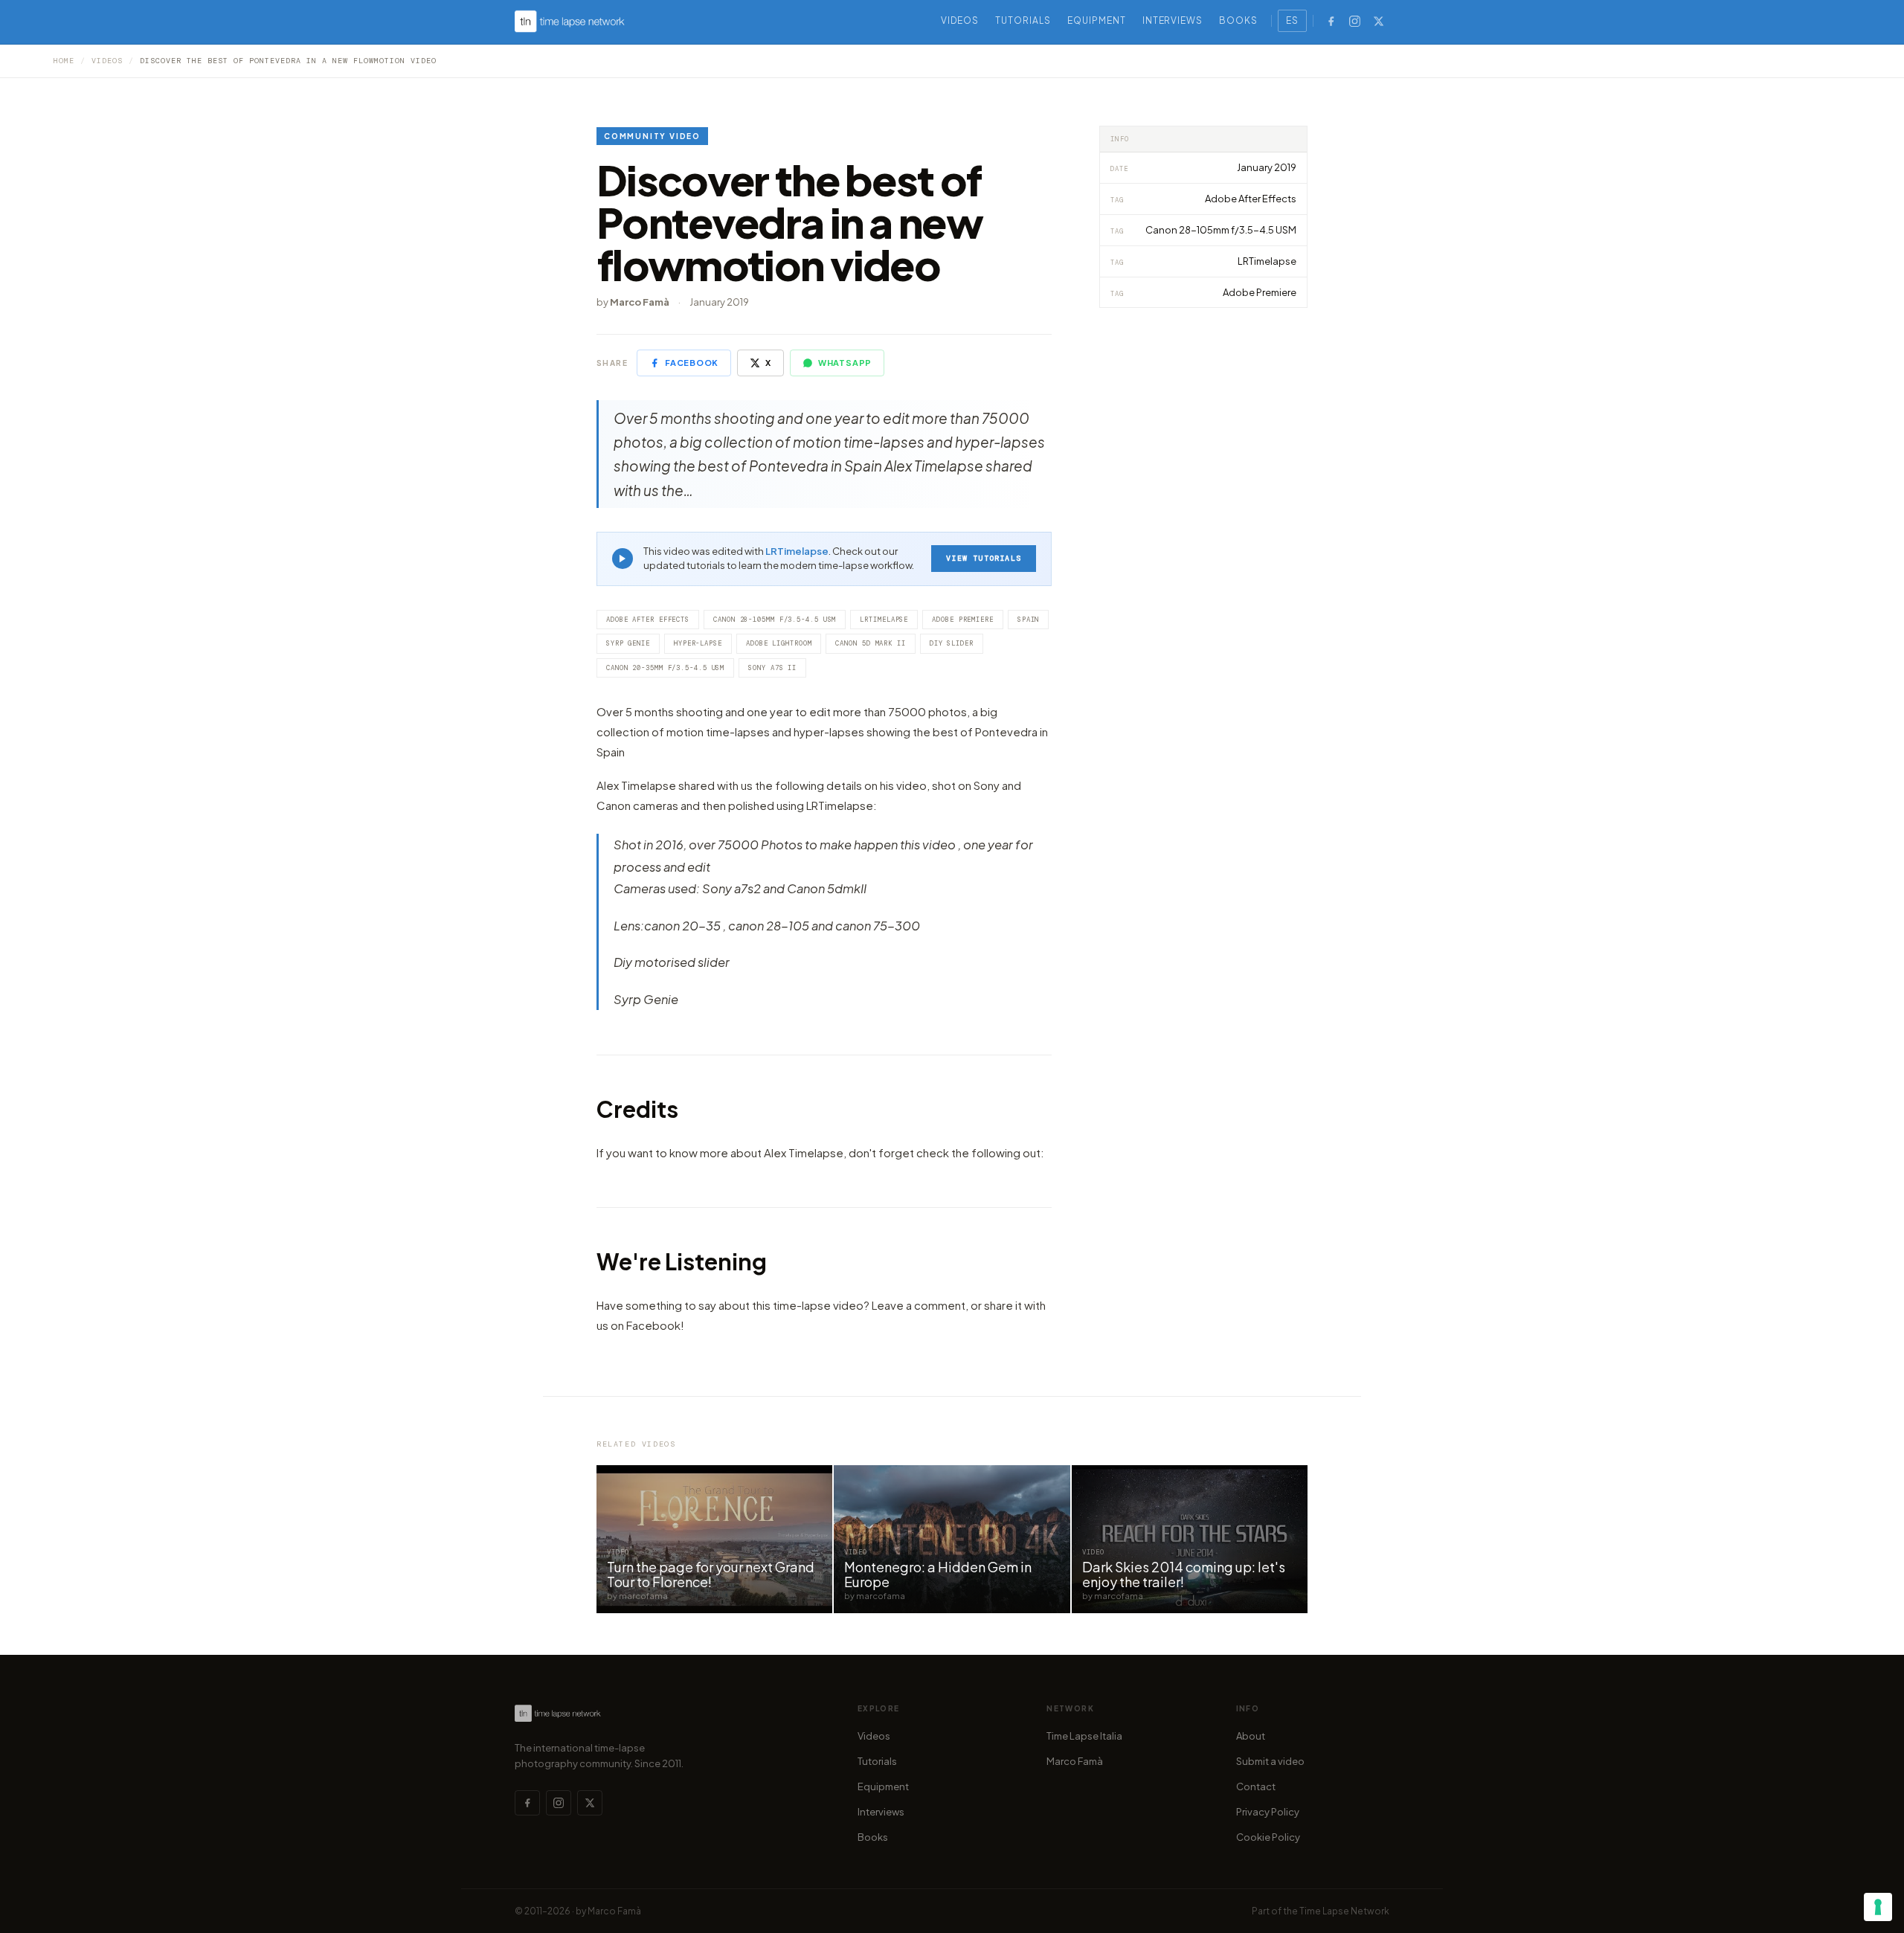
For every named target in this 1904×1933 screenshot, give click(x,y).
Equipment (1097, 20)
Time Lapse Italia (1084, 1736)
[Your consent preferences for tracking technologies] (1878, 1907)
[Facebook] (1331, 21)
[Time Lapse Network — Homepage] (570, 21)
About (1251, 1736)
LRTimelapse (797, 551)
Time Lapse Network (1344, 1911)
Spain (1029, 620)
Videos (960, 20)
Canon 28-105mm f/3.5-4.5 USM (775, 620)
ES (1292, 20)
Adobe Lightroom (779, 643)
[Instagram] (1354, 21)
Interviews (1173, 20)
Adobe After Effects (648, 620)
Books (1238, 20)
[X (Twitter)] (1378, 21)
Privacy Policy (1268, 1812)
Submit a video (1270, 1761)
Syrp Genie (628, 643)
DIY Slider (952, 643)
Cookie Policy (1268, 1837)
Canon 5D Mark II (870, 643)
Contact (1256, 1786)
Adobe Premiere (963, 620)
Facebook (692, 363)
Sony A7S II (772, 668)
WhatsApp (845, 363)
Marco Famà (1075, 1761)
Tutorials (1023, 20)
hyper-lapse (698, 643)
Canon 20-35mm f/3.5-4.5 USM (665, 668)
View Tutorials (984, 558)
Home (64, 61)
